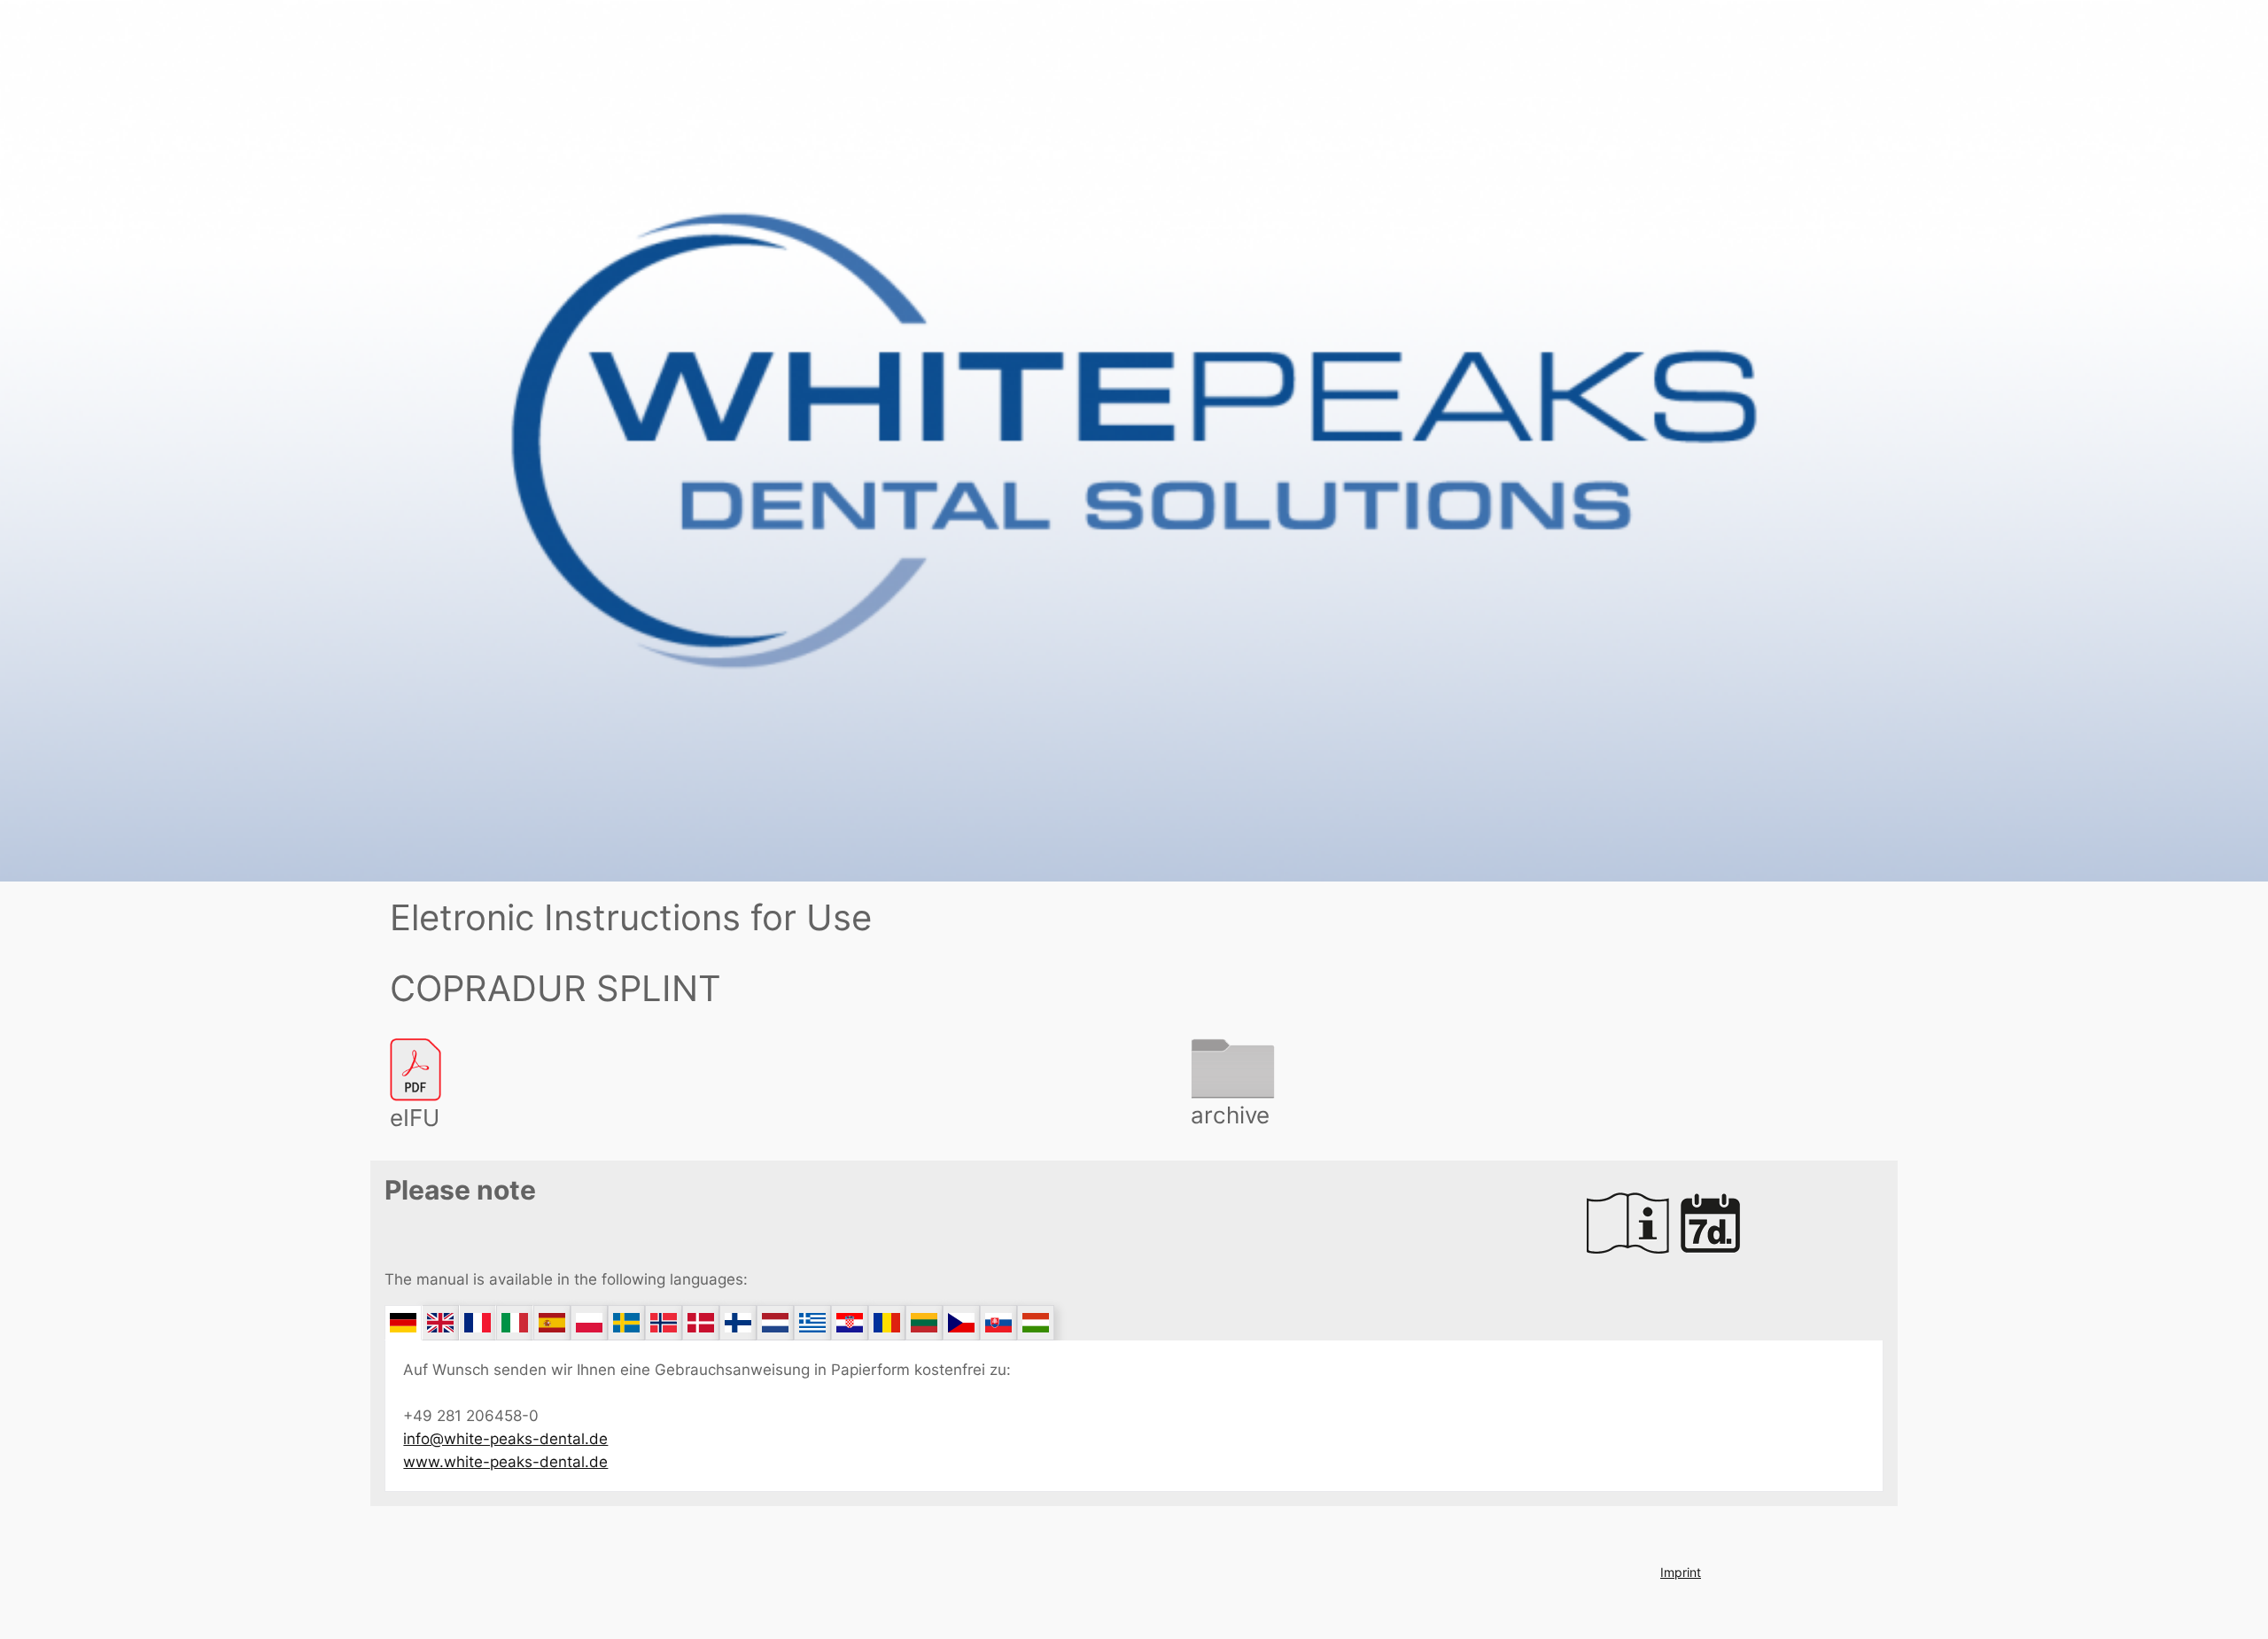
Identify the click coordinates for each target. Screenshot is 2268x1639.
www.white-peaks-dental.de (505, 1462)
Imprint (1681, 1572)
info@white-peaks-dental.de (505, 1439)
